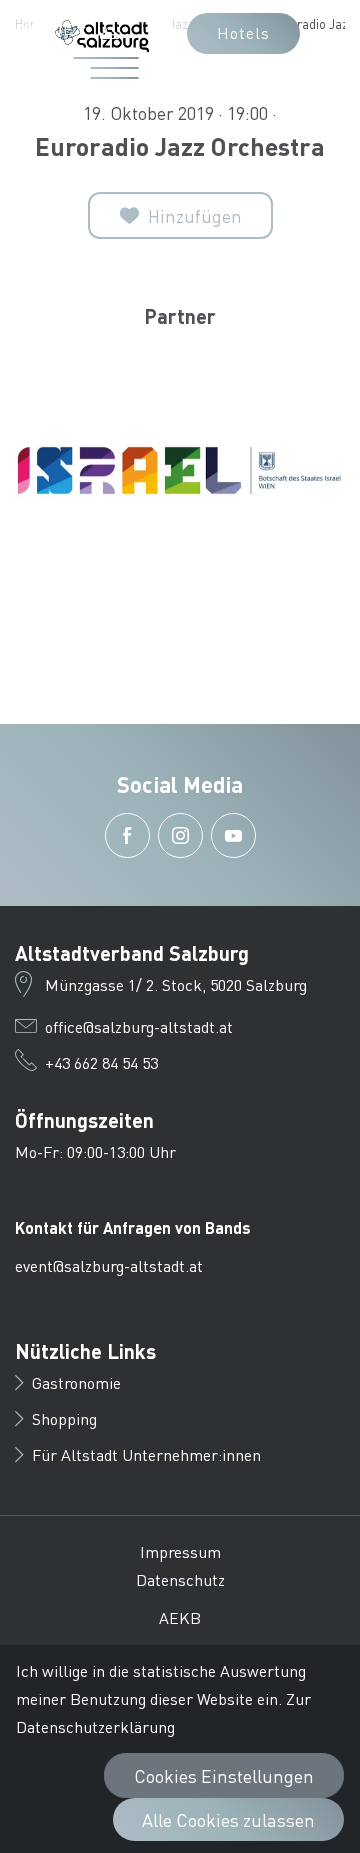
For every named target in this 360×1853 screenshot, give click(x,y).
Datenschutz (180, 1579)
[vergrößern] (180, 470)
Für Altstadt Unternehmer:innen (146, 1454)
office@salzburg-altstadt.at (139, 1026)
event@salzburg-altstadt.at (109, 1265)
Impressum (180, 1551)
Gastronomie (76, 1382)
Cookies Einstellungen (224, 1775)
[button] (53, 29)
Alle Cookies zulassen (228, 1819)
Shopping (64, 1418)
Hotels (243, 32)
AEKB (180, 1617)
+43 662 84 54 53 (101, 1062)
